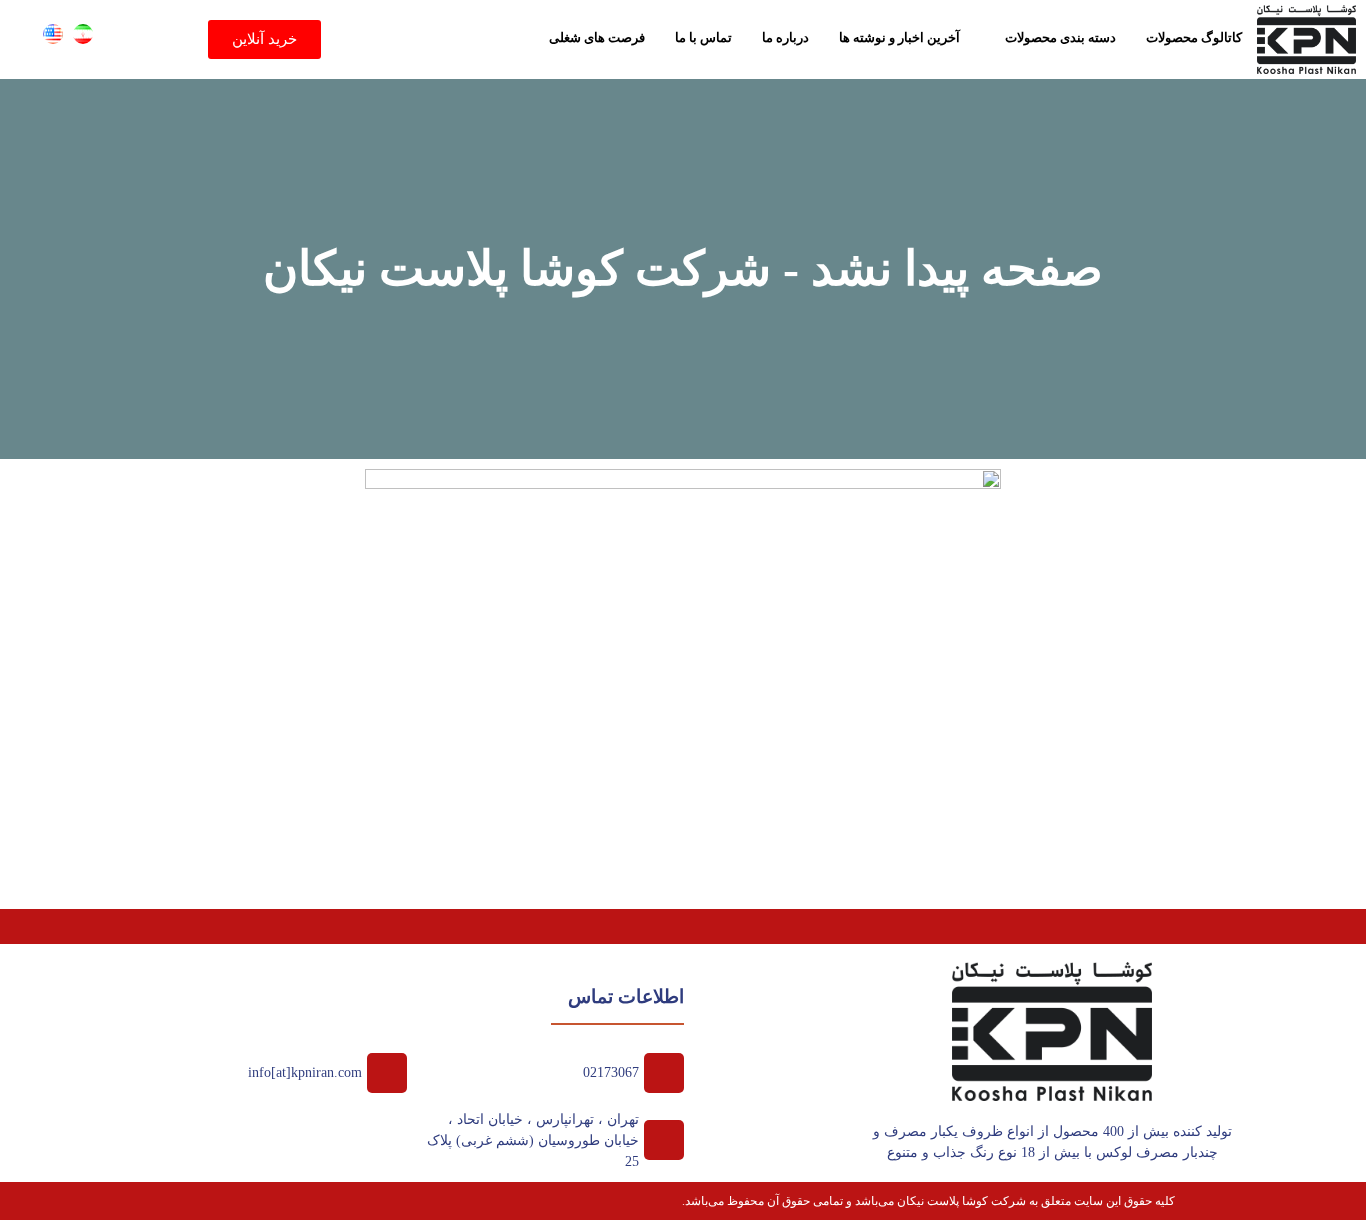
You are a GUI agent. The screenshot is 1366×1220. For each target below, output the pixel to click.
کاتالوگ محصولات (1194, 37)
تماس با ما (703, 37)
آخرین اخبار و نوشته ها (899, 37)
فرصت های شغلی (597, 37)
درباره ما (785, 37)
